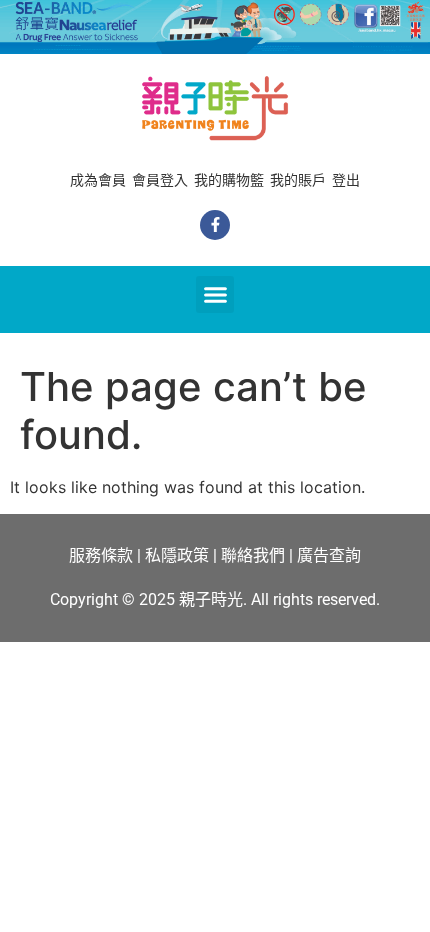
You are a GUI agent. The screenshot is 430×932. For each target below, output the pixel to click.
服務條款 (101, 555)
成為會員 (98, 180)
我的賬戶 (298, 180)
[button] (215, 295)
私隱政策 (177, 555)
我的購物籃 (229, 180)
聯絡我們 (253, 555)
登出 (346, 180)
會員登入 (160, 180)
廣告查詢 (329, 555)
